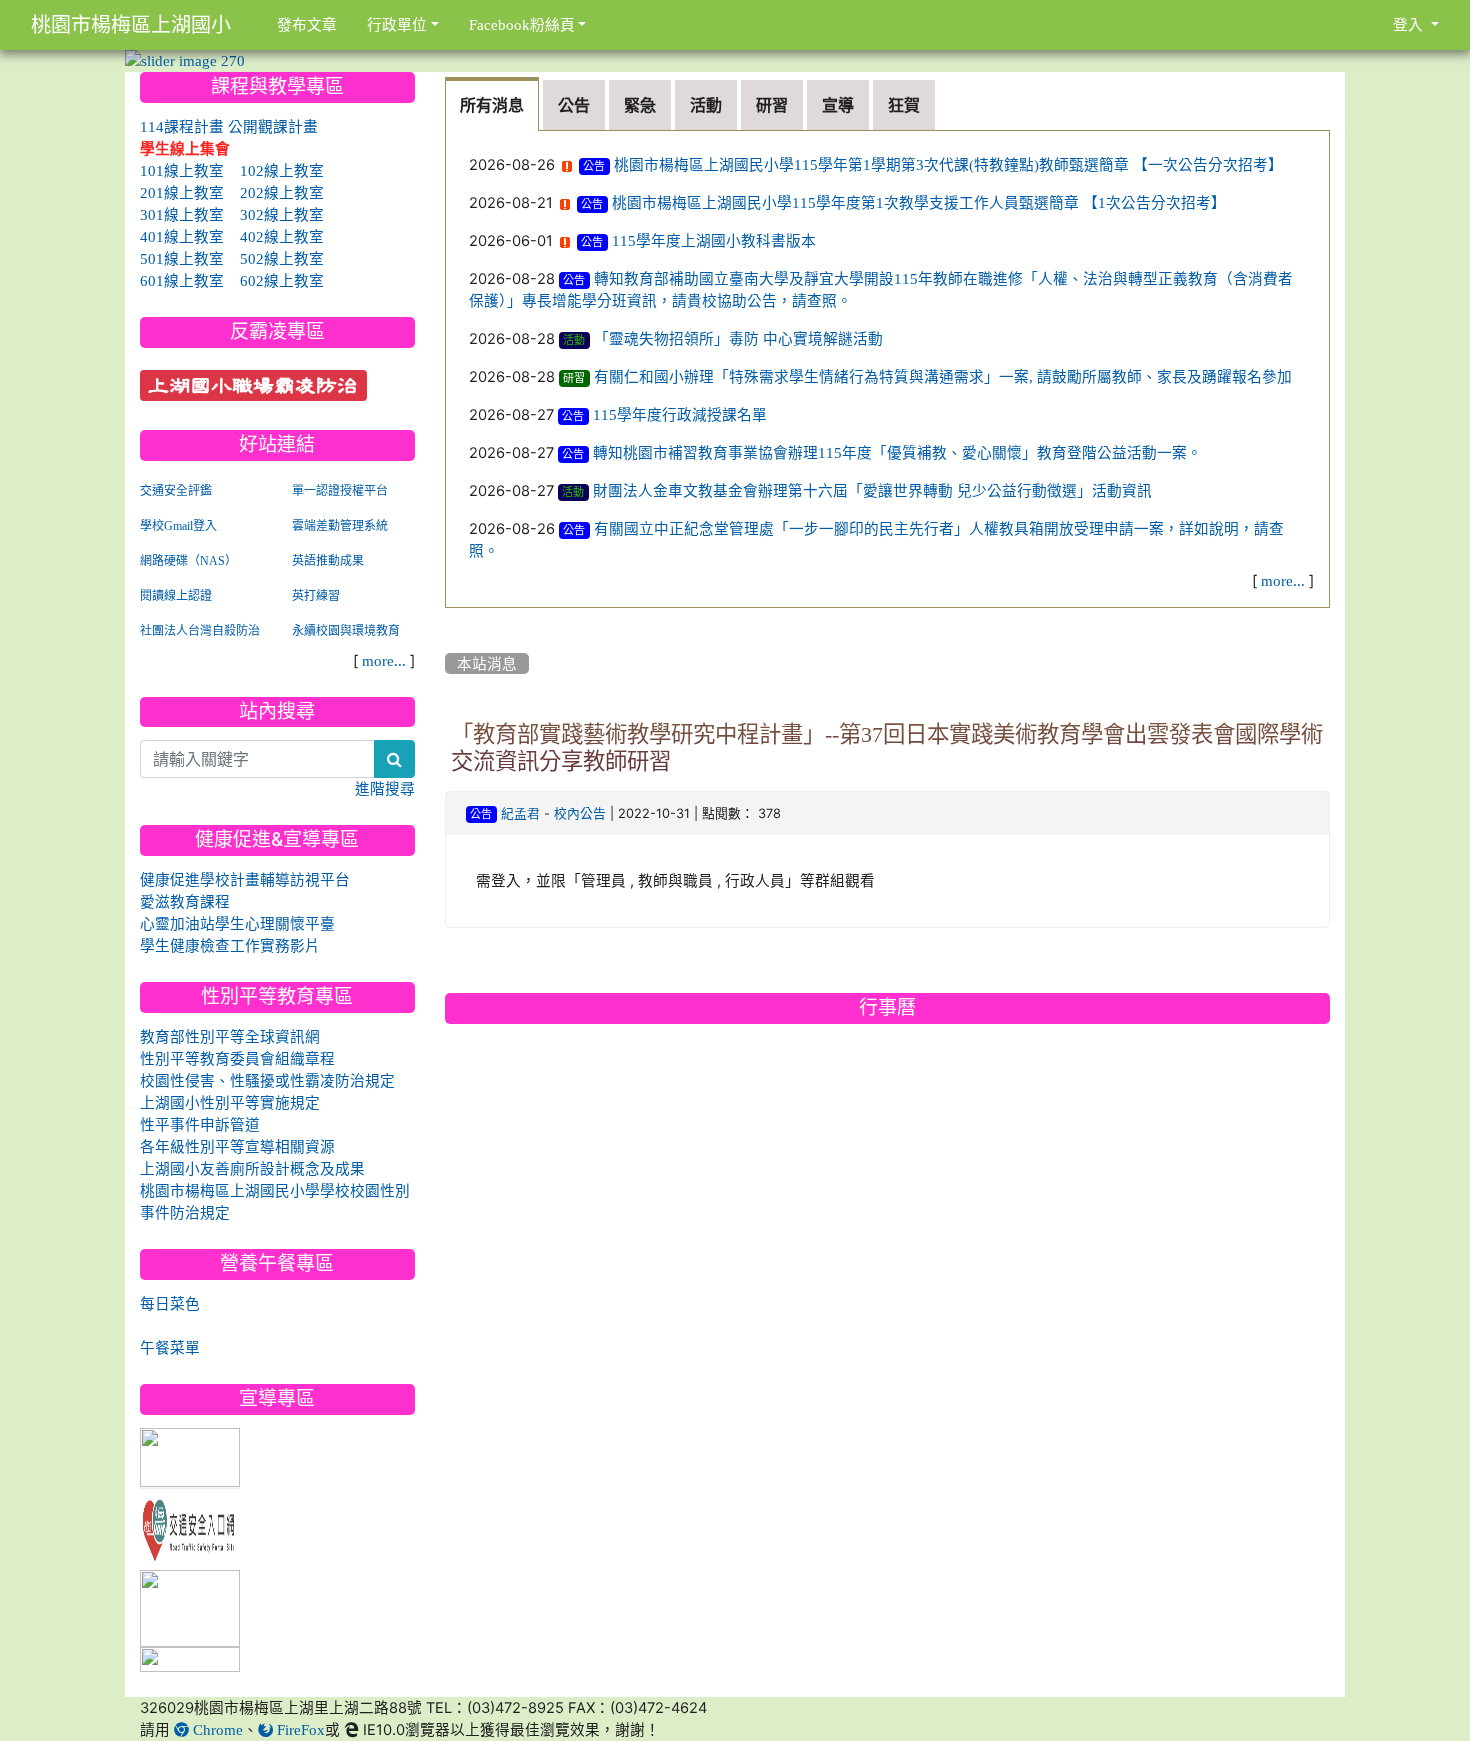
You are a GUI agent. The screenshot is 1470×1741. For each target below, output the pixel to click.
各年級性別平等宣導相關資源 (237, 1146)
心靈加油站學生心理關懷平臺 (237, 923)
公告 (594, 166)
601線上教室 (182, 280)
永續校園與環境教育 (346, 631)
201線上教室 (182, 192)
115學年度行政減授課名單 (680, 414)
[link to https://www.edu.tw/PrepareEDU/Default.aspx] (190, 1458)
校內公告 (580, 813)
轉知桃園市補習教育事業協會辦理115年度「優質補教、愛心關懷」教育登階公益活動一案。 (897, 452)
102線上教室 (282, 170)
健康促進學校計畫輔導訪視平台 (245, 879)
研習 (574, 378)
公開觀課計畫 (273, 126)
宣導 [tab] (838, 105)
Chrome (216, 1729)
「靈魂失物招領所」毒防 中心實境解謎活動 (738, 338)
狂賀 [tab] (904, 105)
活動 (574, 340)
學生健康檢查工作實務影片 (230, 945)
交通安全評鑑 (176, 491)
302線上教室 (282, 214)
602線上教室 (282, 280)
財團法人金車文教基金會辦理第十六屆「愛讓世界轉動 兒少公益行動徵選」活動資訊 (872, 490)
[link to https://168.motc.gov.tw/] (190, 1526)
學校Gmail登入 (178, 526)
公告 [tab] (574, 105)
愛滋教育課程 (185, 901)
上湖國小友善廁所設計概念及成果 (252, 1168)
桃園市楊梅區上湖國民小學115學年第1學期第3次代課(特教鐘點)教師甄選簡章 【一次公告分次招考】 (948, 164)
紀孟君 (520, 813)
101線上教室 (182, 170)
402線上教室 (282, 236)
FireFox (299, 1729)
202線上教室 (282, 192)
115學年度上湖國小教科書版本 (714, 240)
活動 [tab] (706, 105)
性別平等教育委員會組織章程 (237, 1058)
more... (1283, 580)
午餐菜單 (170, 1347)
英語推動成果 (328, 561)
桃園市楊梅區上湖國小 (131, 25)
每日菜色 (170, 1303)
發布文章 (307, 24)
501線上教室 (182, 258)
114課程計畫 (182, 126)
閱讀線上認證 (176, 596)
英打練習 (316, 596)
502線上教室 (282, 258)
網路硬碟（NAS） (188, 561)
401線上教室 (182, 236)
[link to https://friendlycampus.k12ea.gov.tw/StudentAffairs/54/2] (190, 1609)
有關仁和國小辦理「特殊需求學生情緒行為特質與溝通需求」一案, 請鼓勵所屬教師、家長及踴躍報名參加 (943, 376)
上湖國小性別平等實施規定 (230, 1102)
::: (449, 79)
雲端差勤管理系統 (340, 526)
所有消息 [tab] (492, 105)
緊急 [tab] (640, 105)
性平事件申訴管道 (200, 1124)
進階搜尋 (385, 788)
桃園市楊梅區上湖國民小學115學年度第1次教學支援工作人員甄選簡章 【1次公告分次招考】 (919, 202)
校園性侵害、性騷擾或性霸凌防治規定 (267, 1080)
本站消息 (487, 663)
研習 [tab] (772, 105)
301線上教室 (182, 214)
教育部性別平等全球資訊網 (230, 1036)
